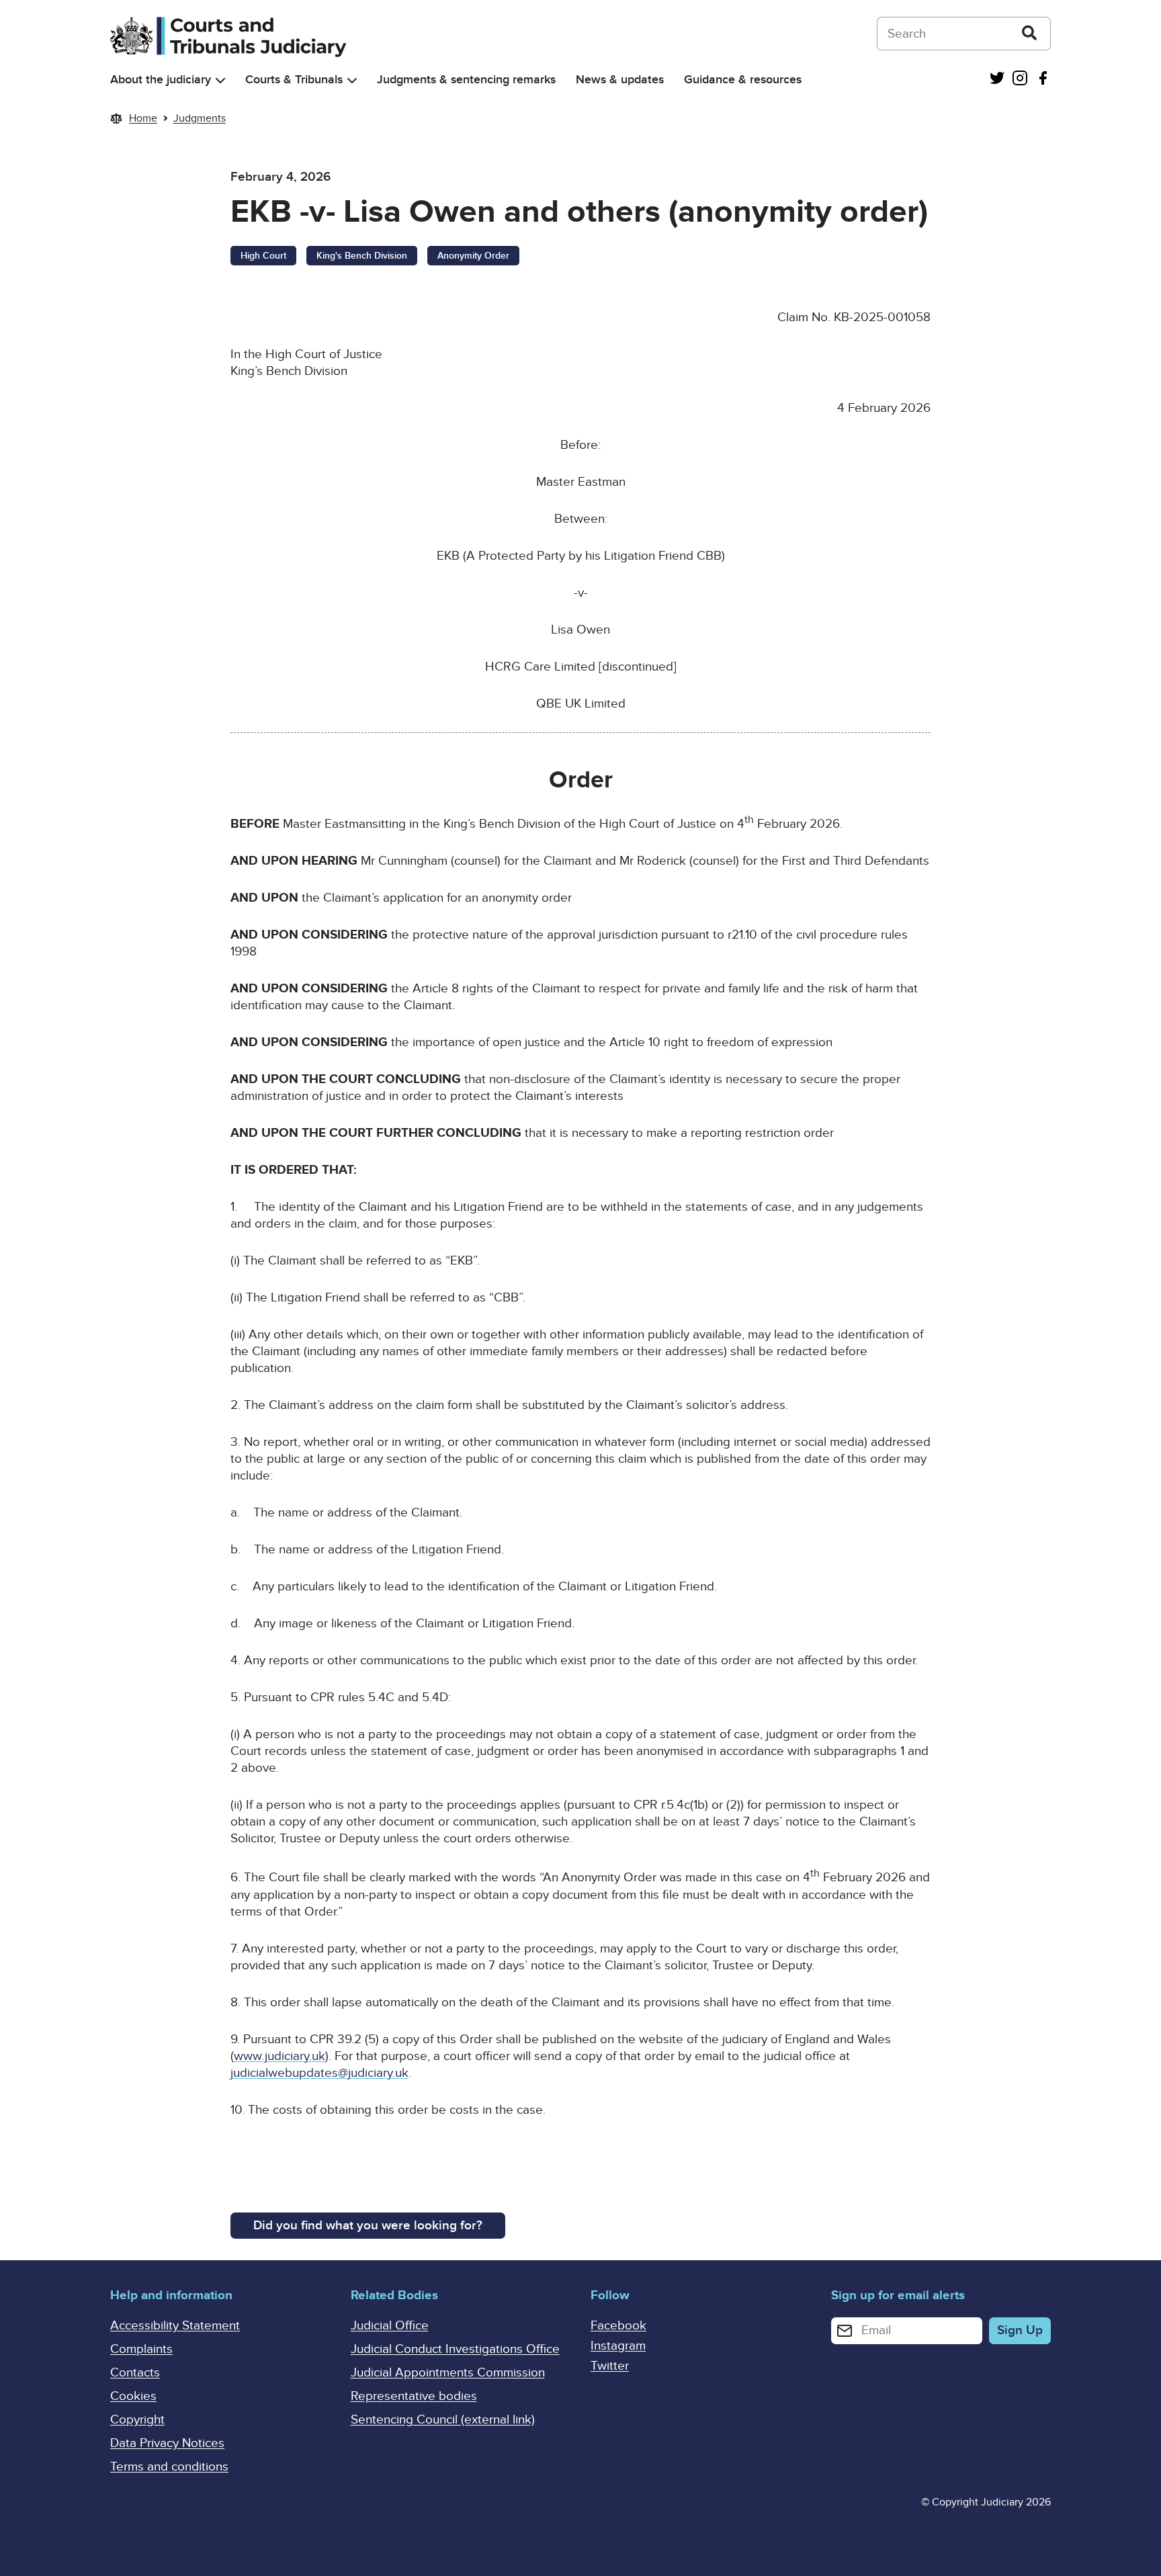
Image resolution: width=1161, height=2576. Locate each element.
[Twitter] (997, 80)
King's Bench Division (362, 256)
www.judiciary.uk (279, 2056)
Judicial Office (390, 2326)
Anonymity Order (473, 256)
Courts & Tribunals (294, 80)
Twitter (610, 2366)
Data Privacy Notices (167, 2443)
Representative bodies (414, 2396)
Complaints (141, 2349)
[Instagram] (1020, 80)
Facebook (618, 2326)
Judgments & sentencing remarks (466, 80)
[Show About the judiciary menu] (220, 80)
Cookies (133, 2396)
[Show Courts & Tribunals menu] (352, 80)
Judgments (200, 118)
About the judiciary (161, 80)
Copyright (137, 2420)
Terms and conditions (169, 2467)
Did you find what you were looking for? (368, 2226)
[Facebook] (1043, 80)
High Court (263, 256)
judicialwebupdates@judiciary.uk (319, 2073)
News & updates (620, 80)
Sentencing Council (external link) (443, 2420)
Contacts (135, 2373)
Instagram (618, 2346)
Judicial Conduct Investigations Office (455, 2349)
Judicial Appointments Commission (448, 2373)
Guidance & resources (743, 80)
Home (143, 118)
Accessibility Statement (175, 2326)
